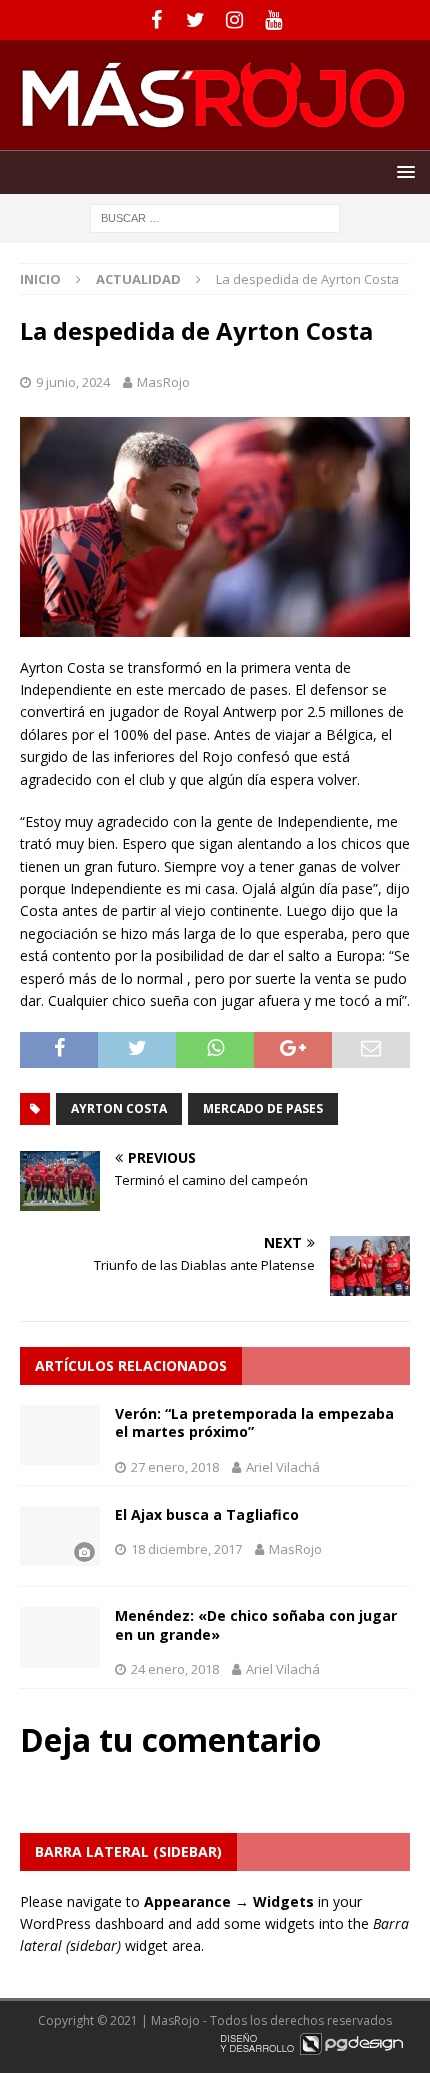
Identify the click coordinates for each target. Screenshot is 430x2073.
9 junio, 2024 (73, 382)
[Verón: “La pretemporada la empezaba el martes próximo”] (60, 1435)
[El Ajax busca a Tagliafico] (60, 1536)
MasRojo (163, 382)
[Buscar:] (215, 216)
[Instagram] (234, 20)
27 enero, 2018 (175, 1467)
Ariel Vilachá (283, 1467)
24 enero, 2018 (175, 1669)
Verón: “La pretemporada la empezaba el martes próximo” (254, 1422)
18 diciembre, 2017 (186, 1549)
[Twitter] (195, 20)
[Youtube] (273, 20)
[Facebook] (156, 20)
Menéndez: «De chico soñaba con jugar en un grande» (256, 1624)
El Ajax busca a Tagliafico (207, 1514)
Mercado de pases (263, 1108)
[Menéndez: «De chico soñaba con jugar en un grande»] (60, 1637)
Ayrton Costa (119, 1108)
